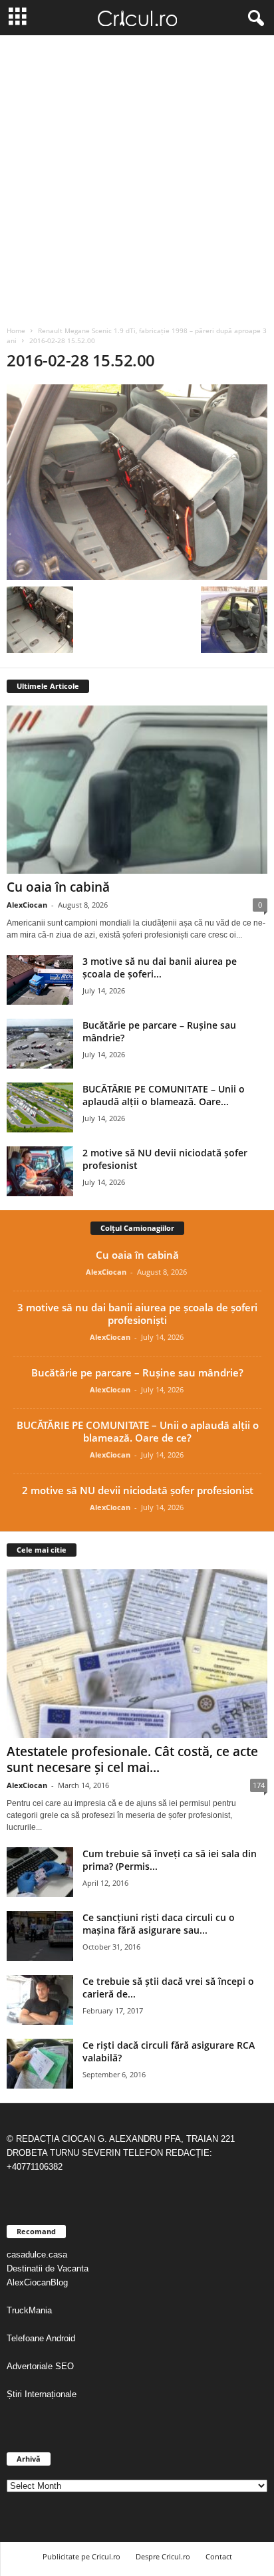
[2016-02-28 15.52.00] (137, 482)
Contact (219, 2556)
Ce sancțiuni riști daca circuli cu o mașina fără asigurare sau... (159, 1924)
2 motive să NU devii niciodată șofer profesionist (138, 1490)
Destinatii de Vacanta (49, 2268)
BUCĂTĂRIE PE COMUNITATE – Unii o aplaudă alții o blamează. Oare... (164, 1095)
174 (259, 1785)
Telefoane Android (41, 2338)
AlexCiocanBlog (37, 2282)
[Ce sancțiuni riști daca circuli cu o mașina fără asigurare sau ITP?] (40, 1936)
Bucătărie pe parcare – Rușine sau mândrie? (137, 1372)
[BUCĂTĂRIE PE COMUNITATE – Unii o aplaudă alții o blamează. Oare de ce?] (40, 1107)
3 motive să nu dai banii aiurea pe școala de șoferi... (160, 967)
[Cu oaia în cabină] (137, 790)
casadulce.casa (37, 2254)
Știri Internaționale (43, 2394)
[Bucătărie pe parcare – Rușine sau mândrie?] (40, 1044)
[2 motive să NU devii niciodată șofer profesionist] (40, 1171)
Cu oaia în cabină (58, 887)
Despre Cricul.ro (163, 2556)
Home (16, 330)
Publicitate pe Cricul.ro (81, 2556)
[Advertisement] (137, 179)
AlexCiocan (27, 905)
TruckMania (29, 2310)
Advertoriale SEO (40, 2366)
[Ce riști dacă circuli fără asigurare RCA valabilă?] (40, 2064)
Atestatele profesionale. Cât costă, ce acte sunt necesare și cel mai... (132, 1759)
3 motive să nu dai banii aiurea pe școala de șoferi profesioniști (137, 1314)
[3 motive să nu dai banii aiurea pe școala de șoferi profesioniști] (40, 980)
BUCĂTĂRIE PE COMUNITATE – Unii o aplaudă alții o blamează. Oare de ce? (138, 1431)
